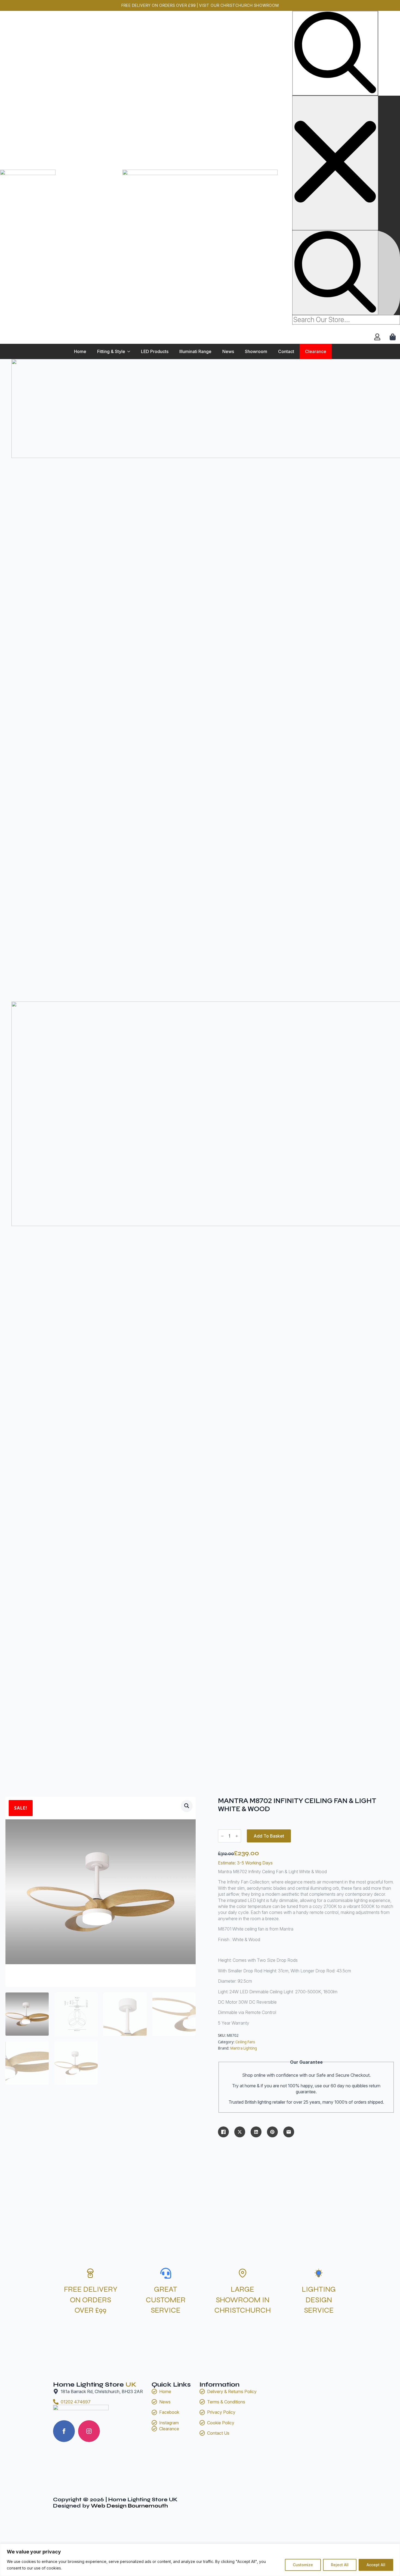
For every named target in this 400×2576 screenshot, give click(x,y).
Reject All (340, 2565)
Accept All (376, 2565)
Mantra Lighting (244, 2048)
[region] (200, 2560)
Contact (286, 351)
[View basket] (393, 337)
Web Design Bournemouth (129, 2506)
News (228, 351)
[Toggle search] (335, 53)
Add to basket (269, 1836)
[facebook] (64, 2431)
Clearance (316, 351)
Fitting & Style (111, 351)
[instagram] (89, 2431)
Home (80, 351)
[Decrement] (222, 1836)
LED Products (155, 351)
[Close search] (335, 163)
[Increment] (237, 1836)
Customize (303, 2565)
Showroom (256, 351)
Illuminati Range (195, 351)
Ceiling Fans (245, 2042)
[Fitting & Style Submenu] (130, 351)
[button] (187, 1806)
